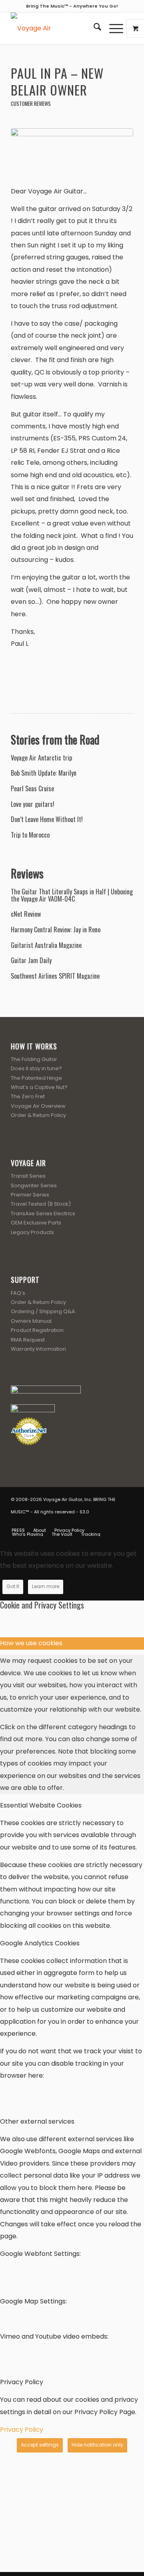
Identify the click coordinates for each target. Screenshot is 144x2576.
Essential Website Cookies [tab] (41, 1805)
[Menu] (112, 28)
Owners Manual (31, 1321)
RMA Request (28, 1340)
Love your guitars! (33, 804)
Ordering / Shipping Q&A (43, 1311)
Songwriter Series (34, 1185)
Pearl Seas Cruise (32, 789)
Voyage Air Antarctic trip (41, 758)
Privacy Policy (22, 2430)
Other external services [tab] (37, 2121)
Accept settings (40, 2445)
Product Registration (37, 1330)
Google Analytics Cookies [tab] (40, 1943)
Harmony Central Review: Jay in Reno (56, 930)
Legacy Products (32, 1232)
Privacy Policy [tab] (22, 2382)
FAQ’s (18, 1293)
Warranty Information (38, 1349)
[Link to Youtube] (103, 1522)
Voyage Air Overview (38, 1106)
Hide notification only (97, 2445)
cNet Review (26, 914)
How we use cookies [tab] (31, 1643)
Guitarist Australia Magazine (46, 946)
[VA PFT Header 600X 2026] (60, 28)
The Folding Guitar (34, 1059)
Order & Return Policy (38, 1115)
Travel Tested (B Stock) (41, 1204)
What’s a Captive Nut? (39, 1087)
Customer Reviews (31, 104)
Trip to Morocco (30, 835)
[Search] (93, 28)
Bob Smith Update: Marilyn (44, 773)
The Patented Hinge (36, 1078)
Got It (13, 1586)
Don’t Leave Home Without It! (47, 820)
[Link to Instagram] (115, 1522)
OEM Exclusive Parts (36, 1223)
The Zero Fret (28, 1096)
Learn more (46, 1586)
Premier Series (30, 1195)
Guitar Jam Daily (31, 961)
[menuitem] (93, 28)
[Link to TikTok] (127, 1522)
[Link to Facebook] (91, 1522)
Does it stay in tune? (36, 1068)
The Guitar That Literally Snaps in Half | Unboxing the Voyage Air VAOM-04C (72, 895)
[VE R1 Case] (72, 152)
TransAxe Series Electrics (43, 1213)
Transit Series (28, 1176)
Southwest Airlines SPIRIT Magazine (55, 976)
